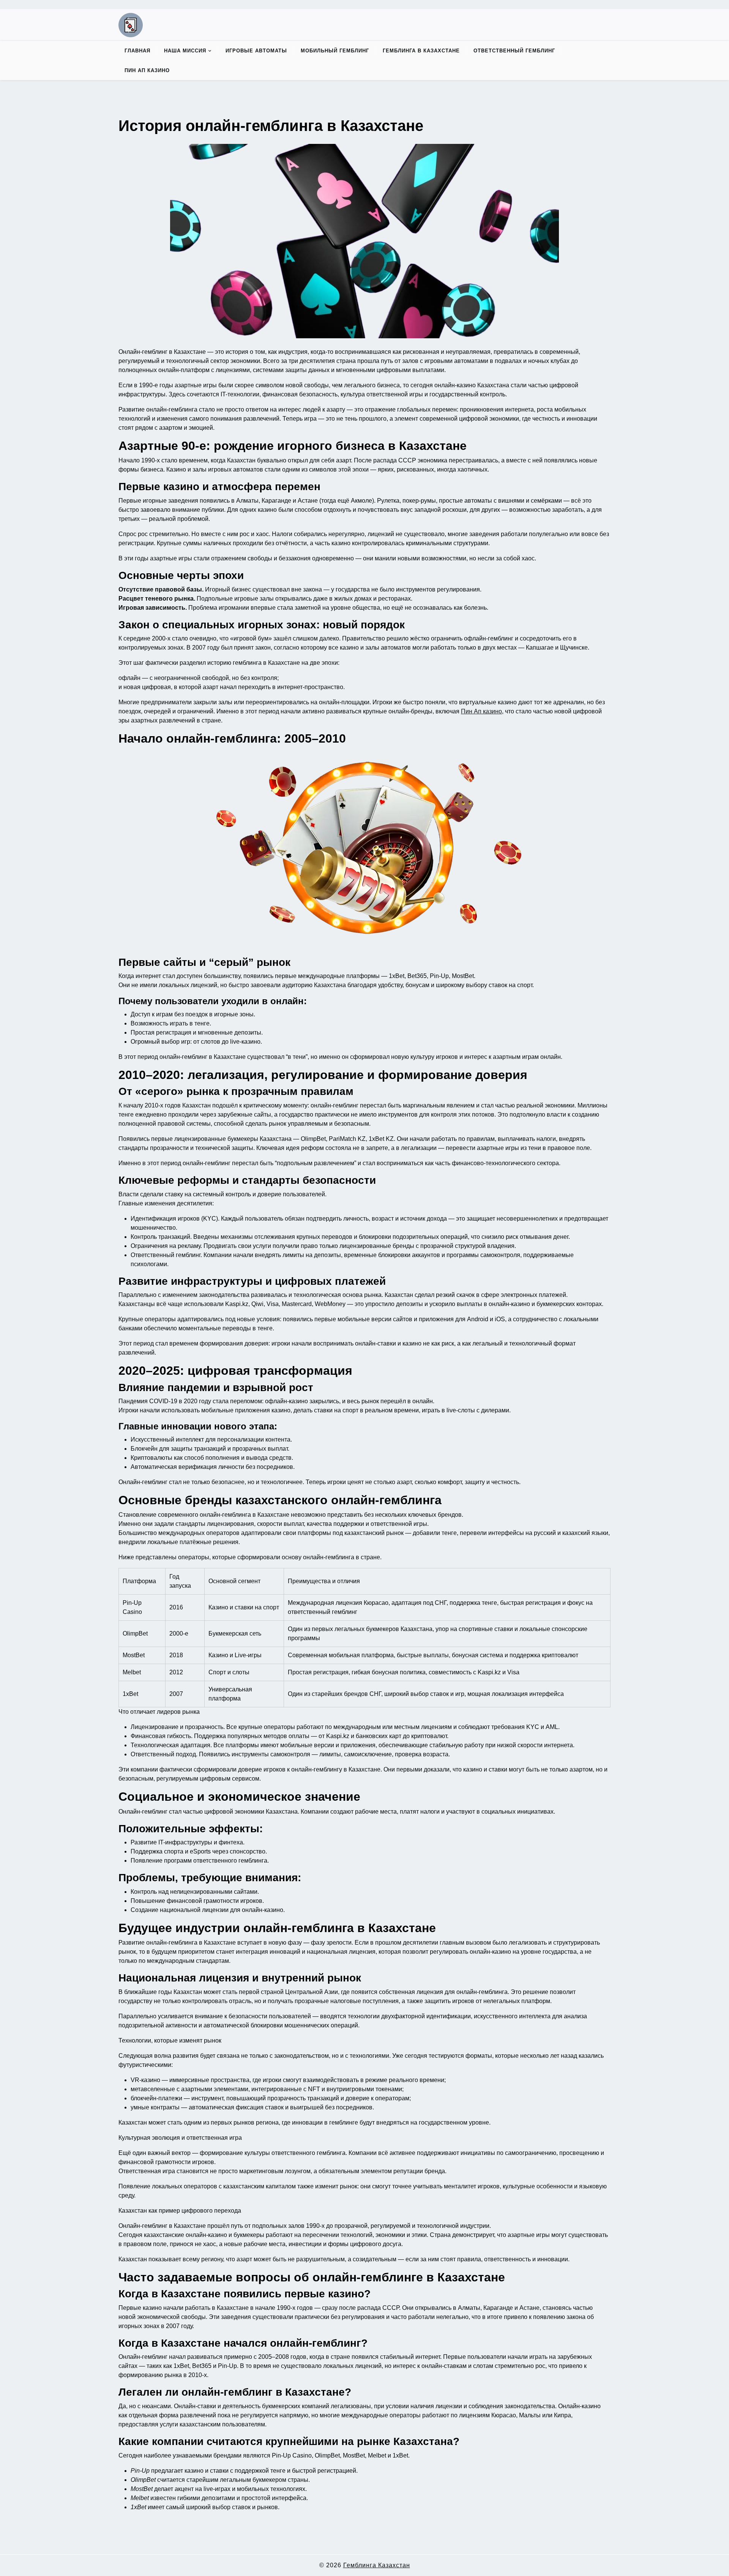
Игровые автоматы (256, 51)
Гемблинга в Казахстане (421, 51)
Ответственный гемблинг (514, 51)
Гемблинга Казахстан (377, 2565)
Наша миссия (185, 51)
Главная (137, 51)
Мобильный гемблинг (335, 51)
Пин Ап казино (147, 70)
